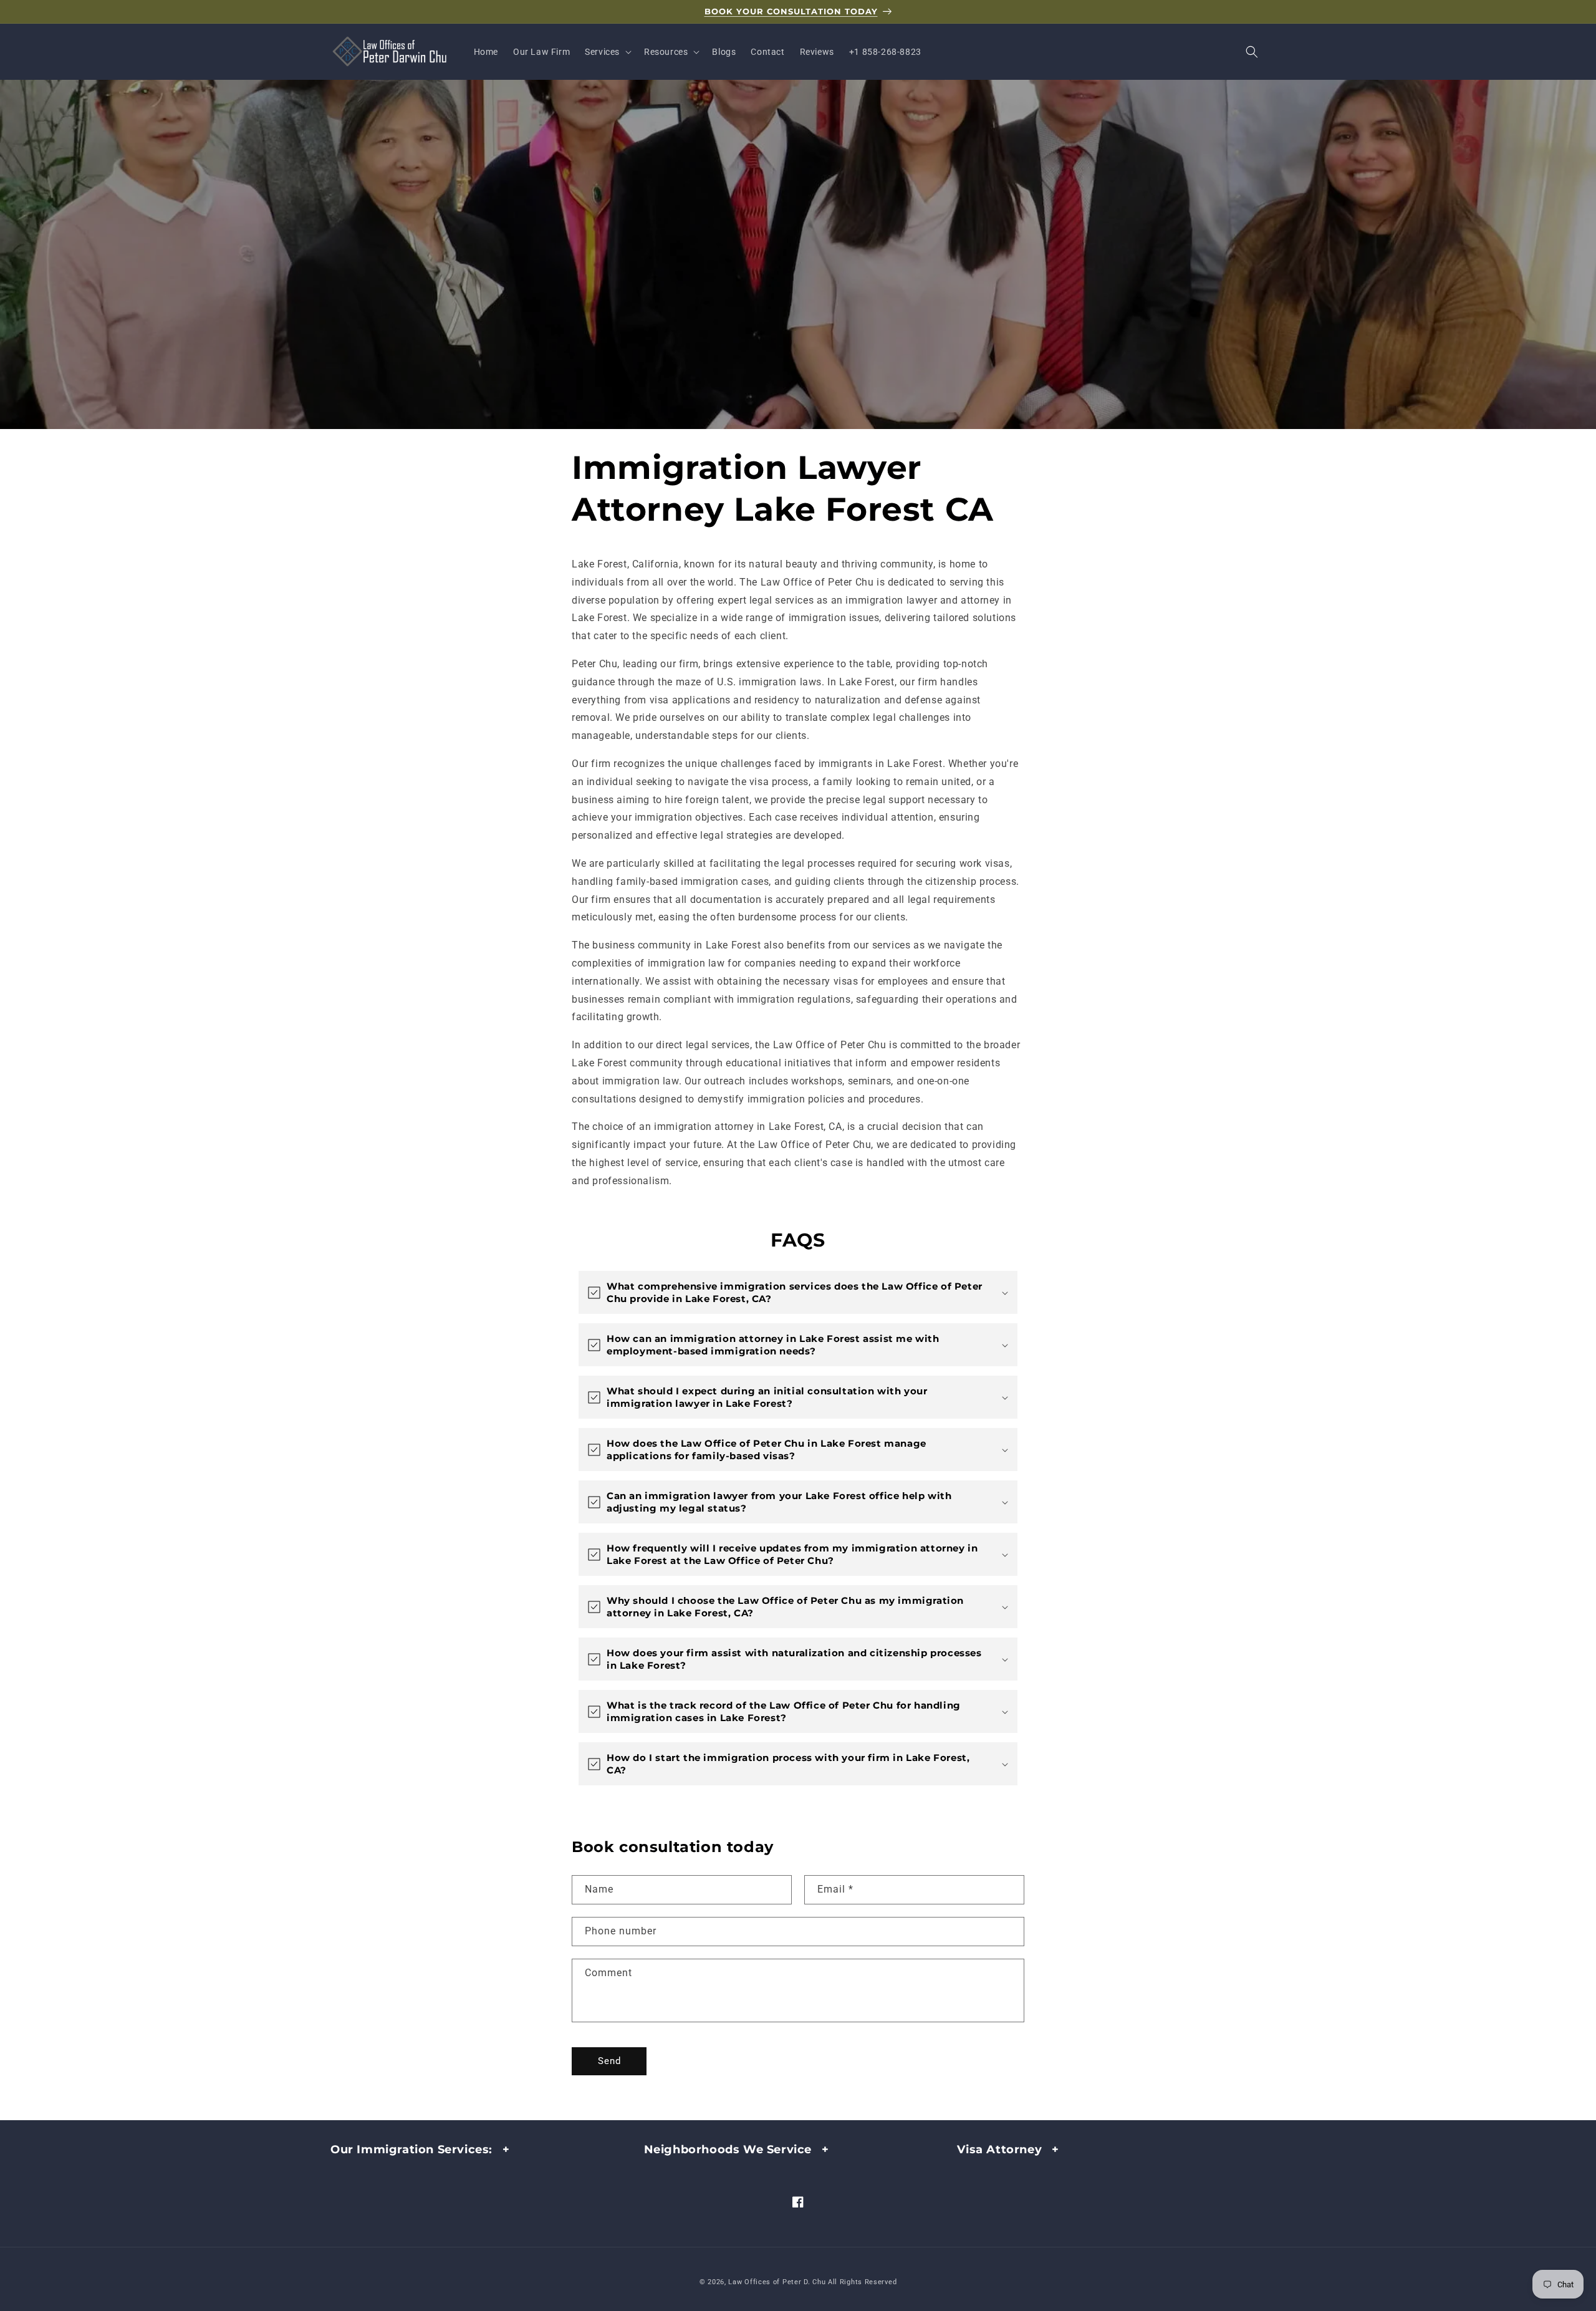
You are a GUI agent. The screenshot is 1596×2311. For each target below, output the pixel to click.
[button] (607, 52)
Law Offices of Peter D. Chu (777, 2282)
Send (609, 2061)
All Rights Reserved (862, 2282)
